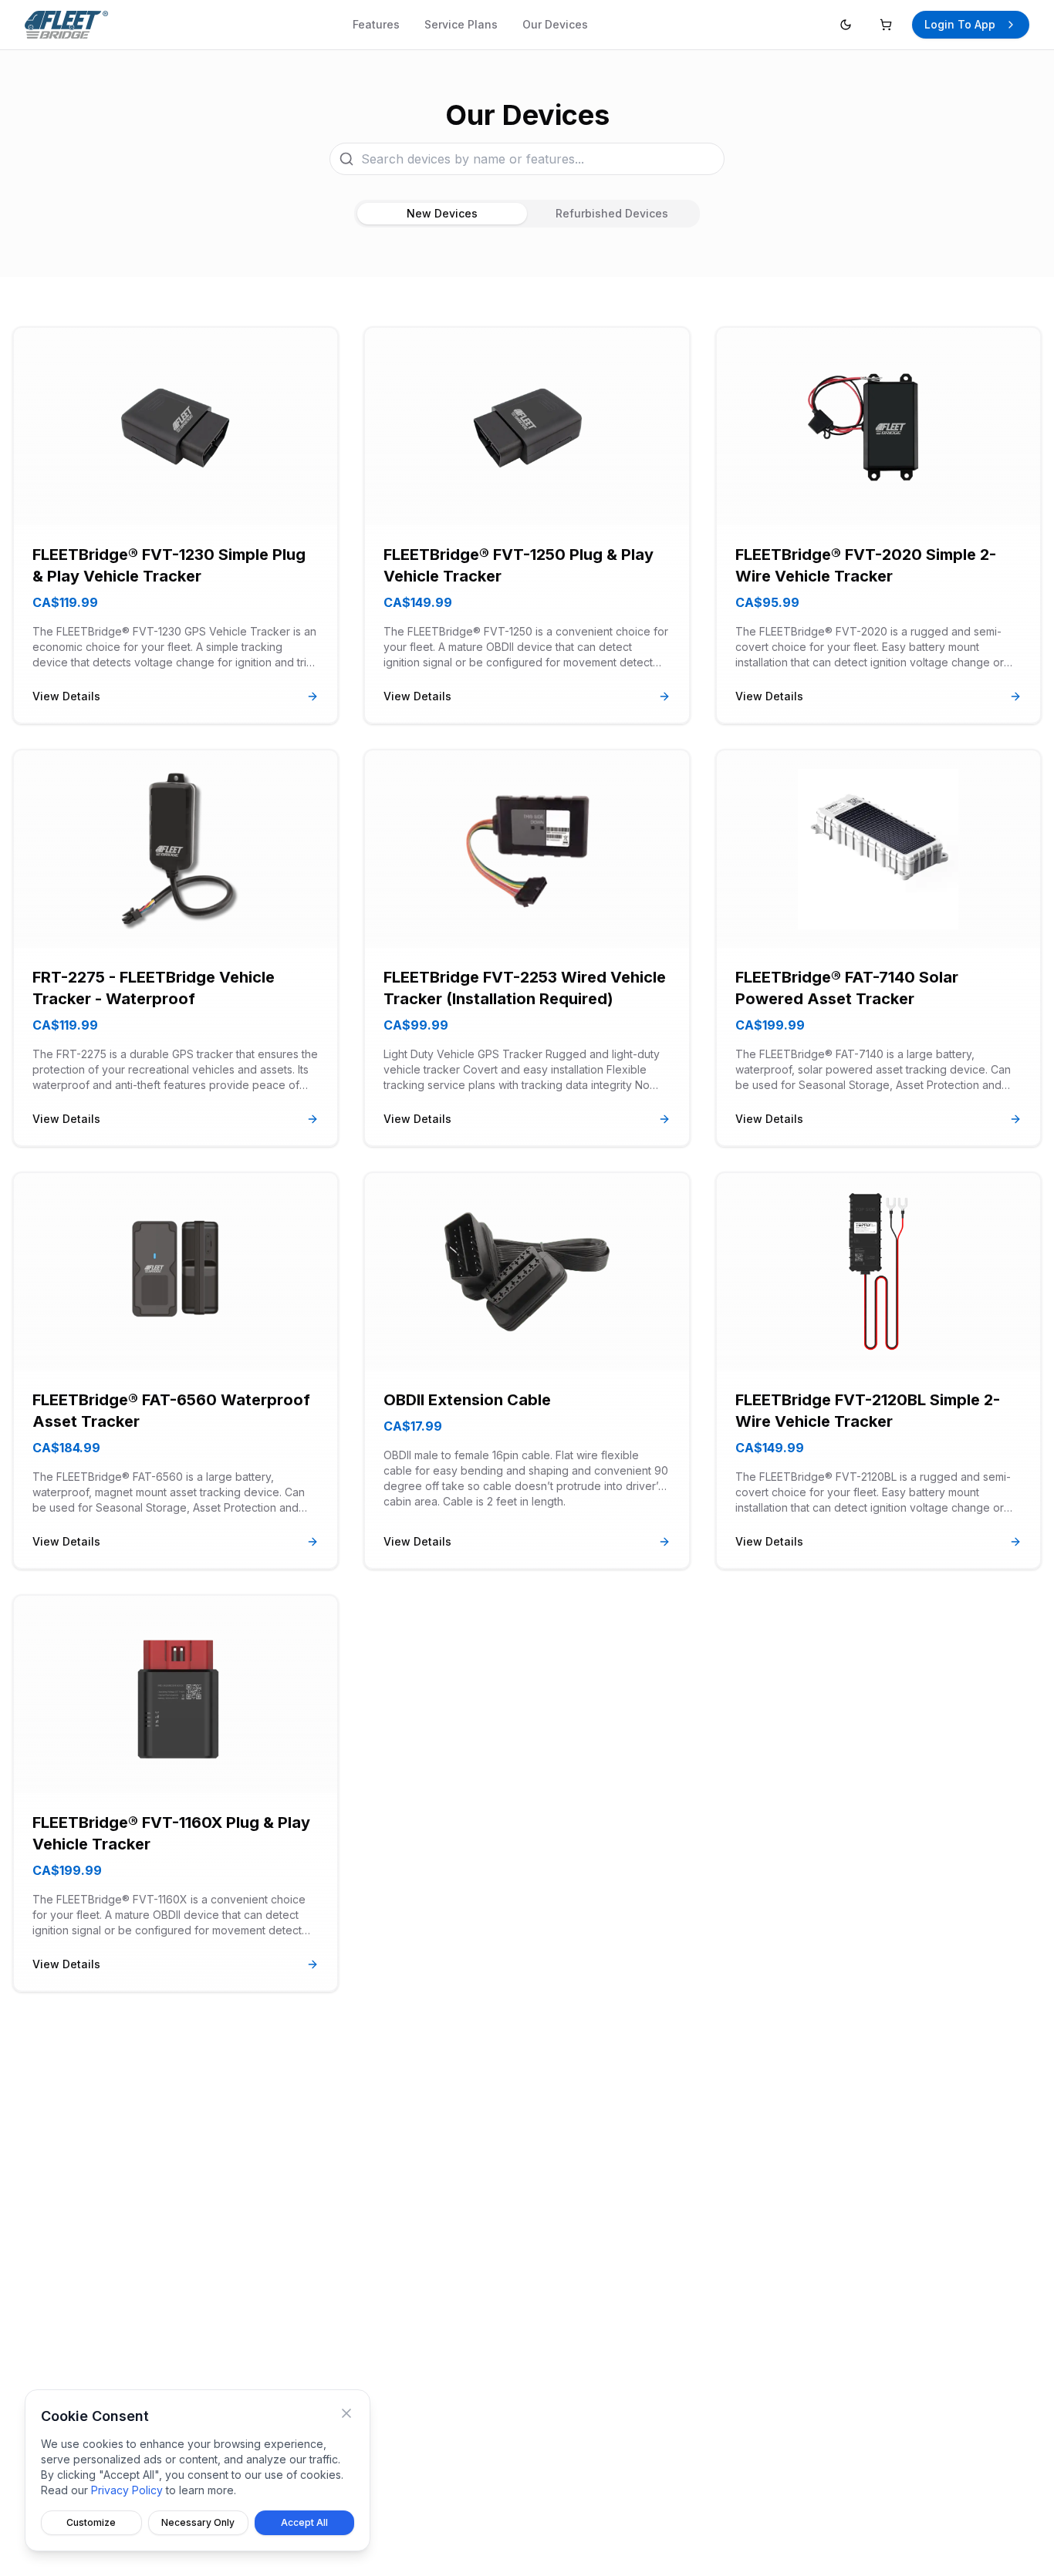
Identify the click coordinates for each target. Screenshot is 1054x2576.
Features (376, 24)
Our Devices (555, 24)
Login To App (960, 24)
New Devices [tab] (442, 213)
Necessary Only (198, 2522)
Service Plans (461, 24)
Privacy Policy (127, 2490)
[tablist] (527, 214)
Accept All (304, 2522)
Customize (91, 2522)
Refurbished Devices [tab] (612, 213)
